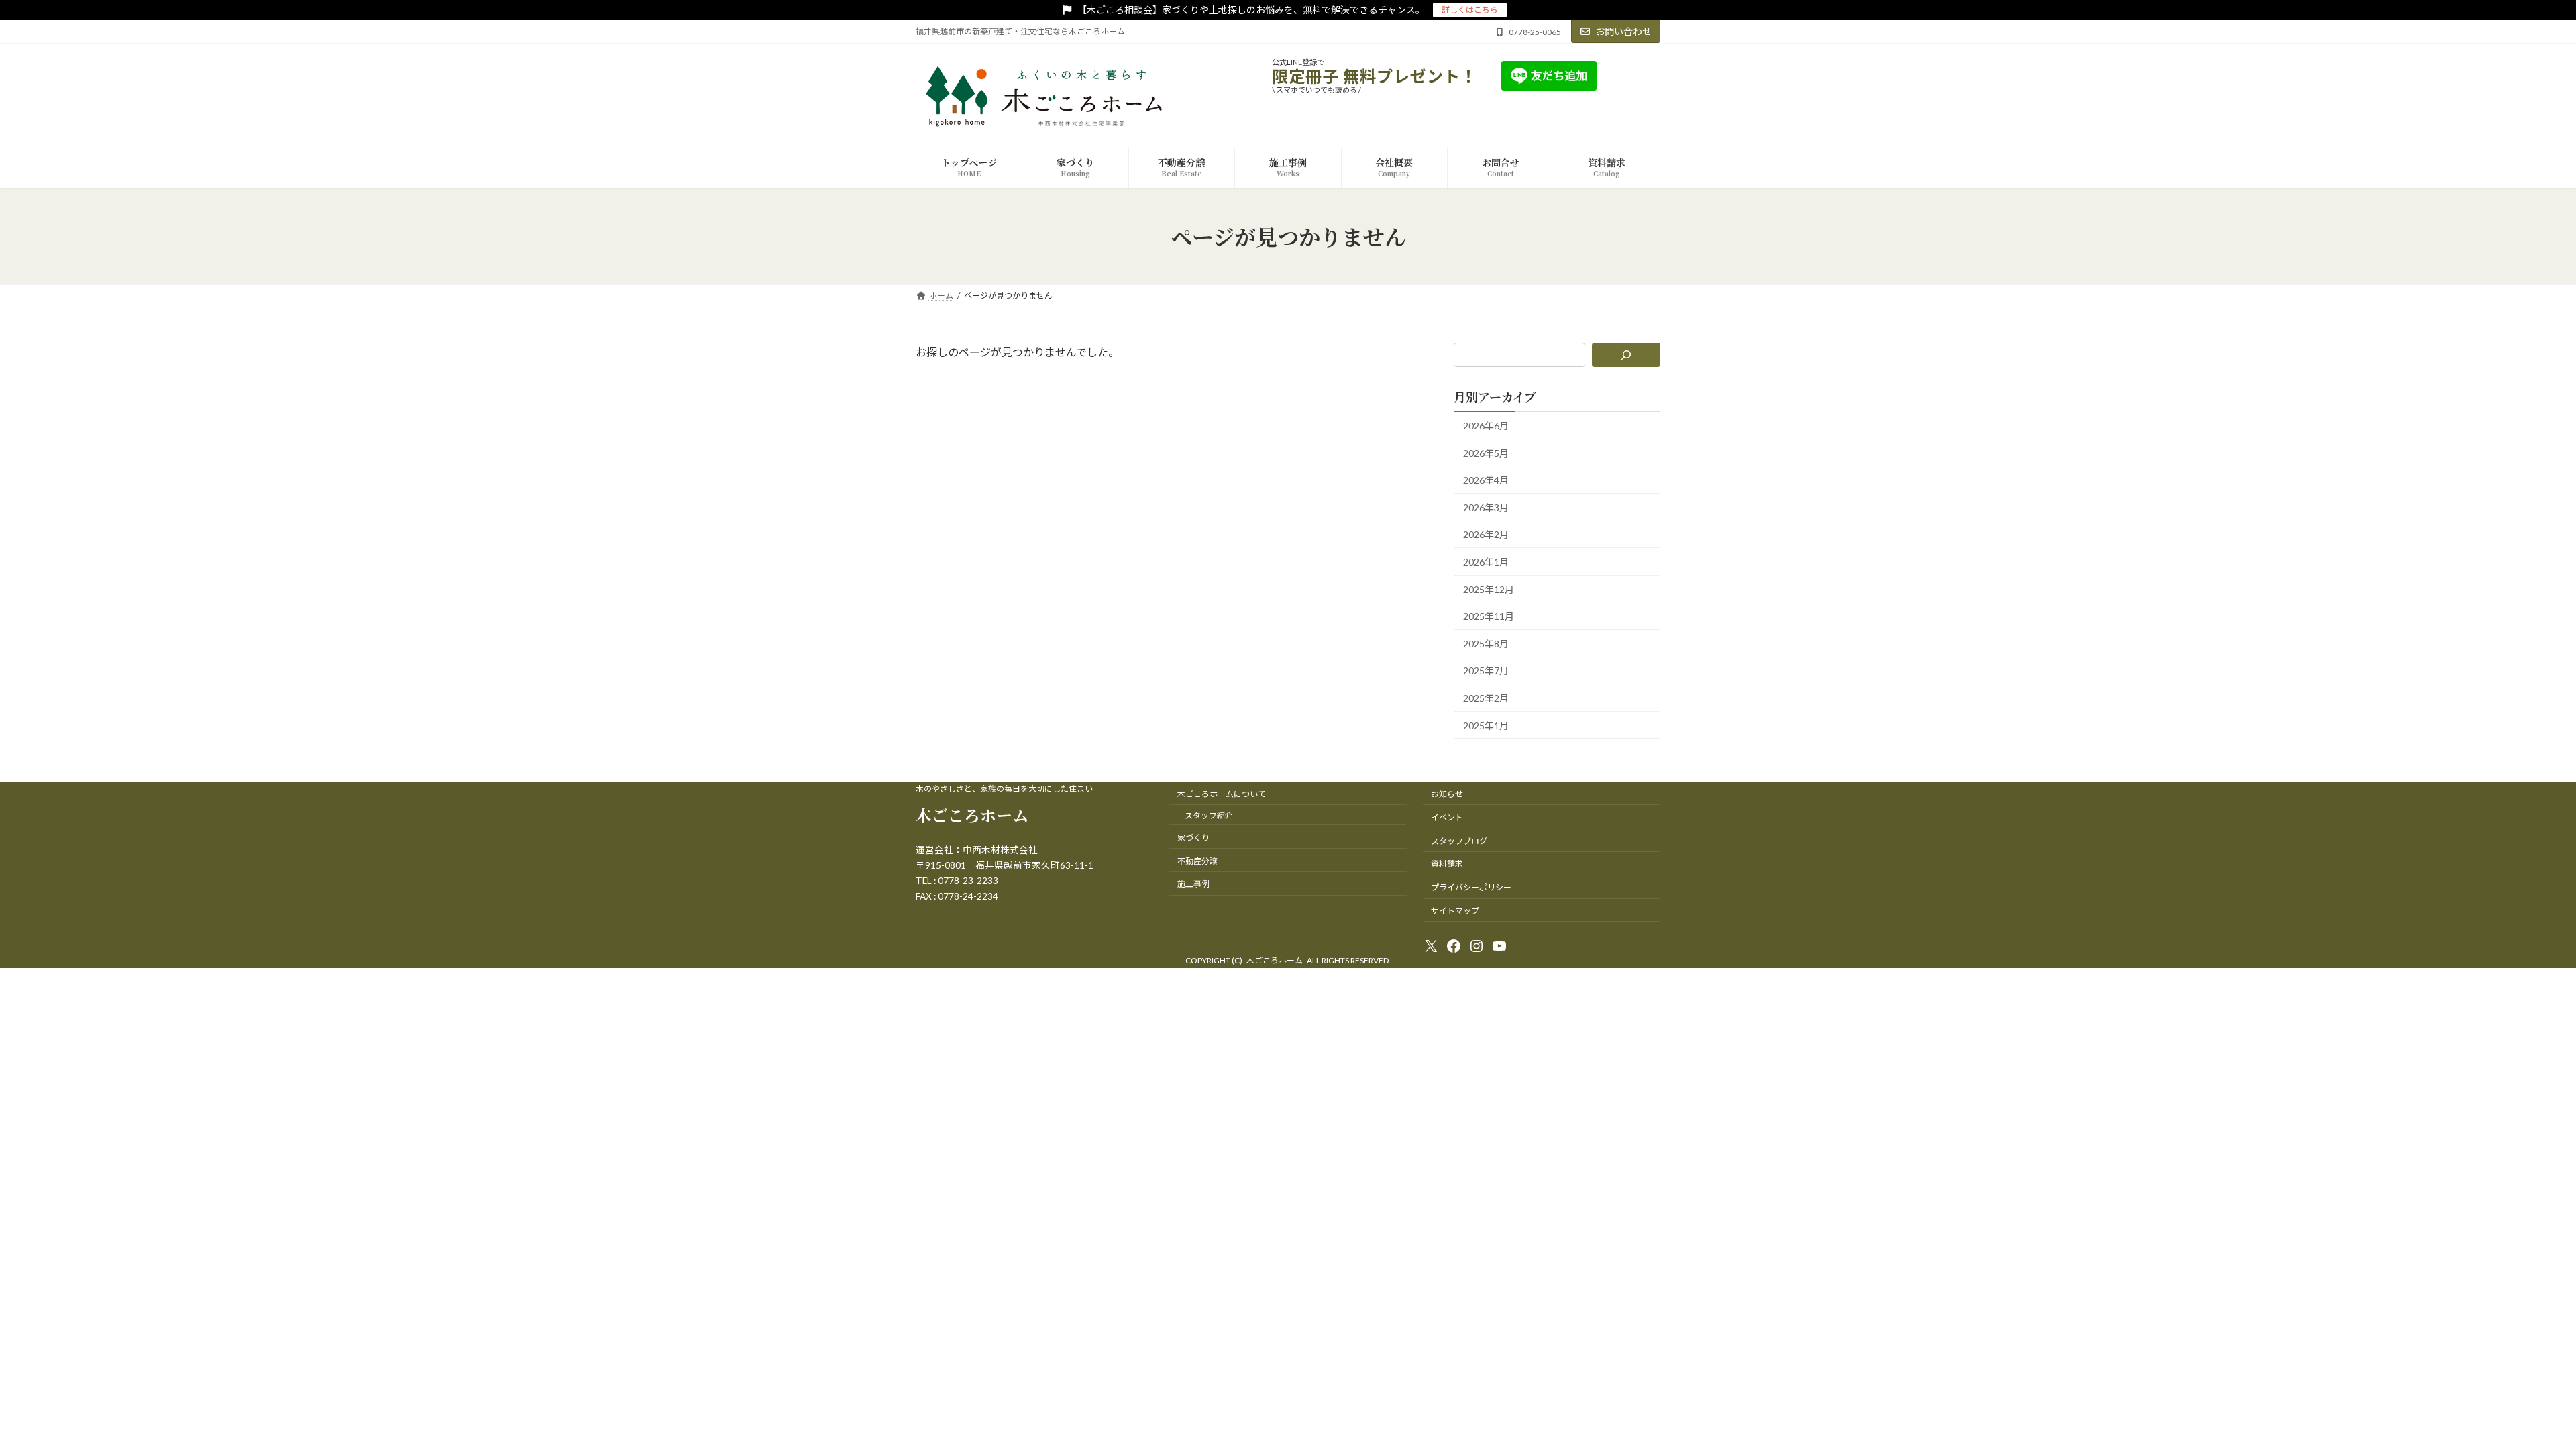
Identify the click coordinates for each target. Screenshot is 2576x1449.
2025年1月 (1486, 726)
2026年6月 (1486, 426)
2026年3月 (1486, 507)
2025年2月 (1486, 698)
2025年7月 (1486, 671)
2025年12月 (1489, 589)
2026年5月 (1486, 453)
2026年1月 (1486, 562)
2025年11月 (1489, 617)
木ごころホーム (972, 815)
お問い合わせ (1623, 31)
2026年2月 (1486, 535)
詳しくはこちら (1470, 10)
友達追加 (1639, 75)
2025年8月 (1486, 644)
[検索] (1626, 355)
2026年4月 (1486, 481)
